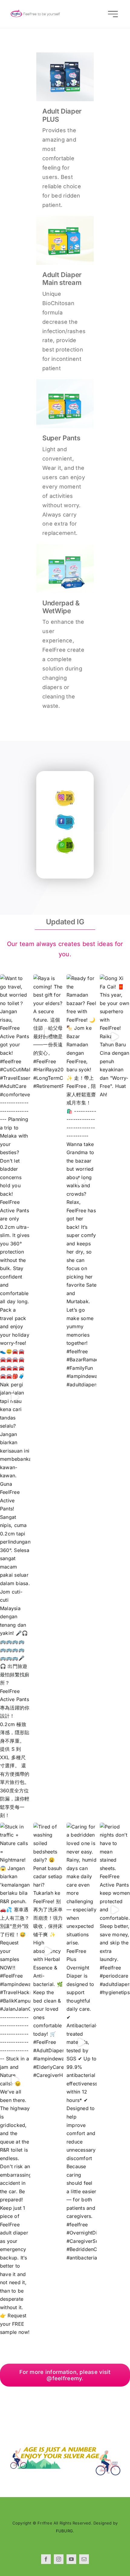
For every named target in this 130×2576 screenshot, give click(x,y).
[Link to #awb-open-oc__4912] (113, 14)
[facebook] (46, 2559)
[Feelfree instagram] (65, 792)
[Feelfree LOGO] (37, 11)
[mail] (84, 2559)
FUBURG (64, 2531)
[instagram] (59, 2559)
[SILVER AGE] (65, 2449)
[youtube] (71, 2559)
